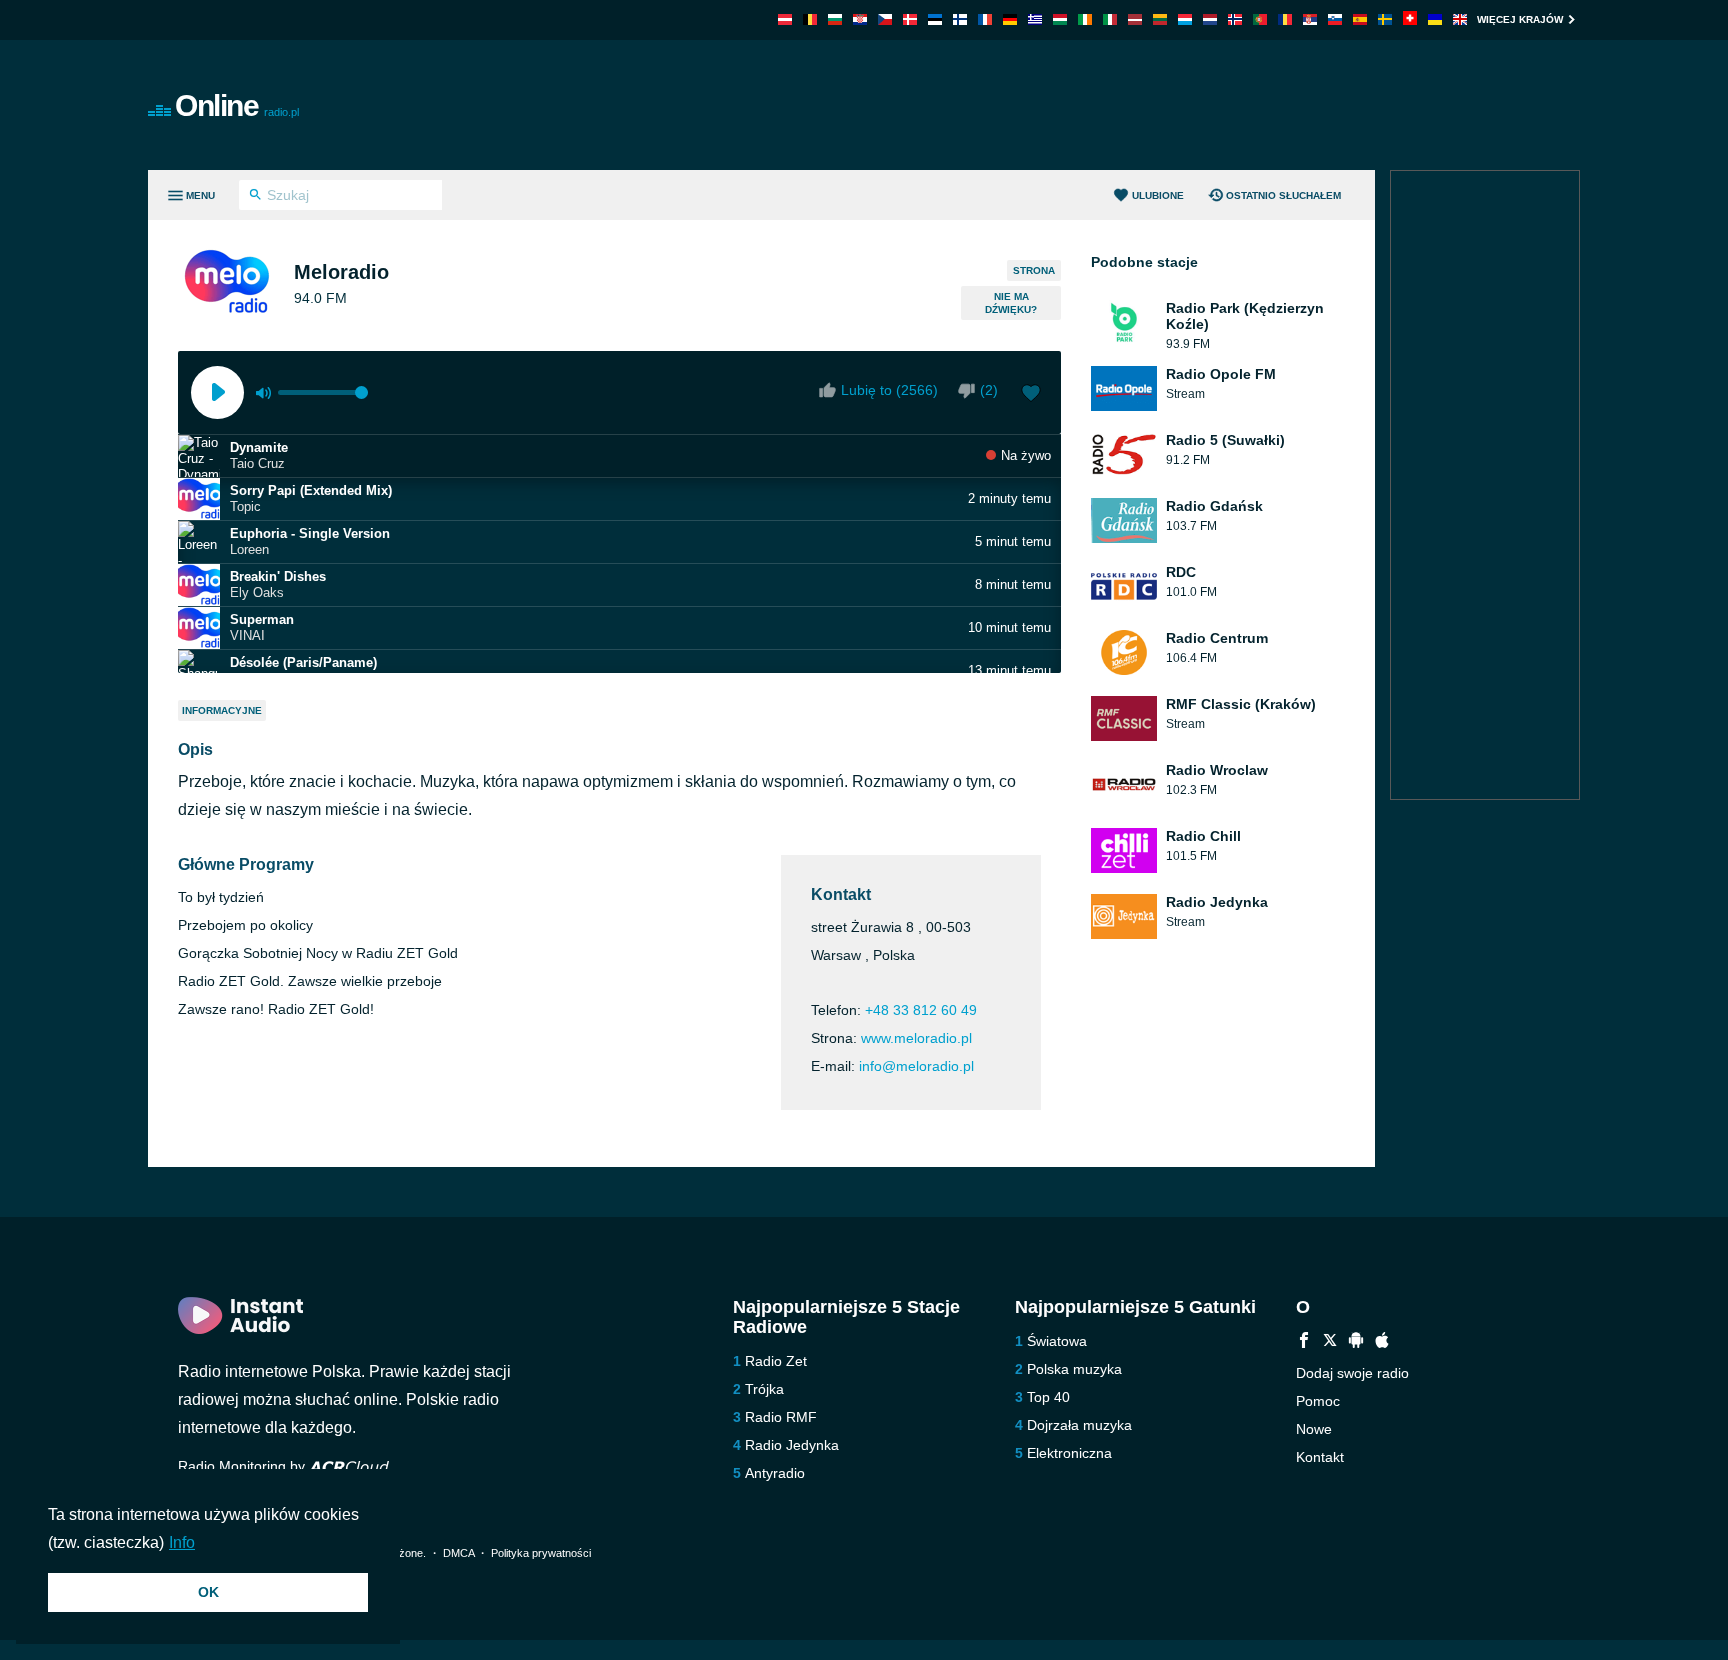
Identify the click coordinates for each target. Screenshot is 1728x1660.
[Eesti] (935, 19)
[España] (1360, 19)
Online (237, 105)
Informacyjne (222, 710)
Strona (1034, 270)
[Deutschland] (1010, 19)
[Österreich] (785, 19)
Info (182, 1542)
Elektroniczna (1069, 1453)
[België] (810, 19)
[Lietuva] (1160, 19)
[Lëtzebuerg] (1185, 19)
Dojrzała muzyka (1079, 1425)
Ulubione (1158, 195)
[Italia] (1110, 19)
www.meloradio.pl (916, 1038)
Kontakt (1320, 1457)
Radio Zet (776, 1361)
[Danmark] (910, 19)
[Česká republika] (885, 19)
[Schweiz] (1410, 19)
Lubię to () (889, 390)
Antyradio (775, 1473)
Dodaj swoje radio (1352, 1373)
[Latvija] (1135, 19)
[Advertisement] (1090, 105)
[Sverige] (1385, 19)
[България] (835, 19)
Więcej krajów (1520, 19)
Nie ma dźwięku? (1011, 303)
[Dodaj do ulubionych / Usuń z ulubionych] (1031, 395)
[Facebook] (1304, 1342)
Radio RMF (781, 1417)
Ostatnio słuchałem (1283, 195)
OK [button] (208, 1592)
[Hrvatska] (860, 19)
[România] (1285, 19)
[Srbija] (1310, 19)
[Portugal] (1260, 19)
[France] (985, 19)
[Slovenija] (1335, 19)
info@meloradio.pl (916, 1066)
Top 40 (1048, 1397)
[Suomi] (960, 19)
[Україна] (1435, 19)
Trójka (764, 1389)
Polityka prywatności (541, 1553)
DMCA (458, 1553)
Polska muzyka (1074, 1369)
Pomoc (1318, 1401)
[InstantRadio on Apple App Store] (1382, 1342)
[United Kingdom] (1460, 19)
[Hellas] (1035, 19)
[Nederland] (1210, 19)
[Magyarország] (1060, 19)
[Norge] (1235, 19)
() (989, 390)
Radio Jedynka (792, 1445)
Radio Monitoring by (243, 1466)
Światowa (1057, 1341)
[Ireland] (1085, 19)
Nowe (1314, 1429)
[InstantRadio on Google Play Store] (1356, 1342)
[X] (1330, 1342)
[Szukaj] (255, 197)
